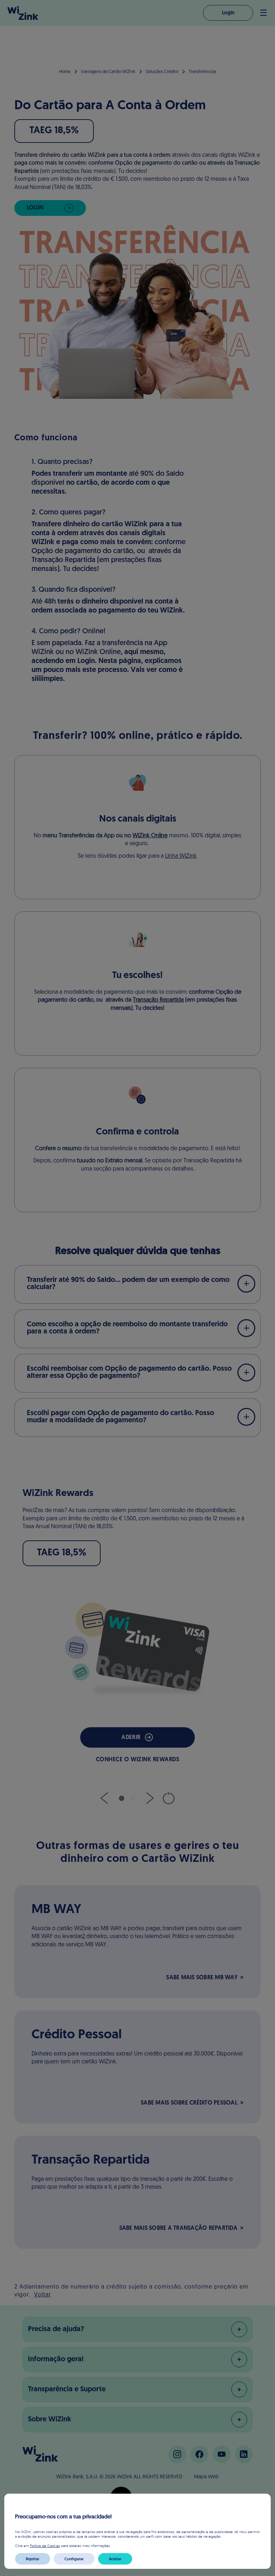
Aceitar (115, 2559)
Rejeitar (33, 2559)
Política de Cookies (45, 2546)
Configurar (74, 2559)
